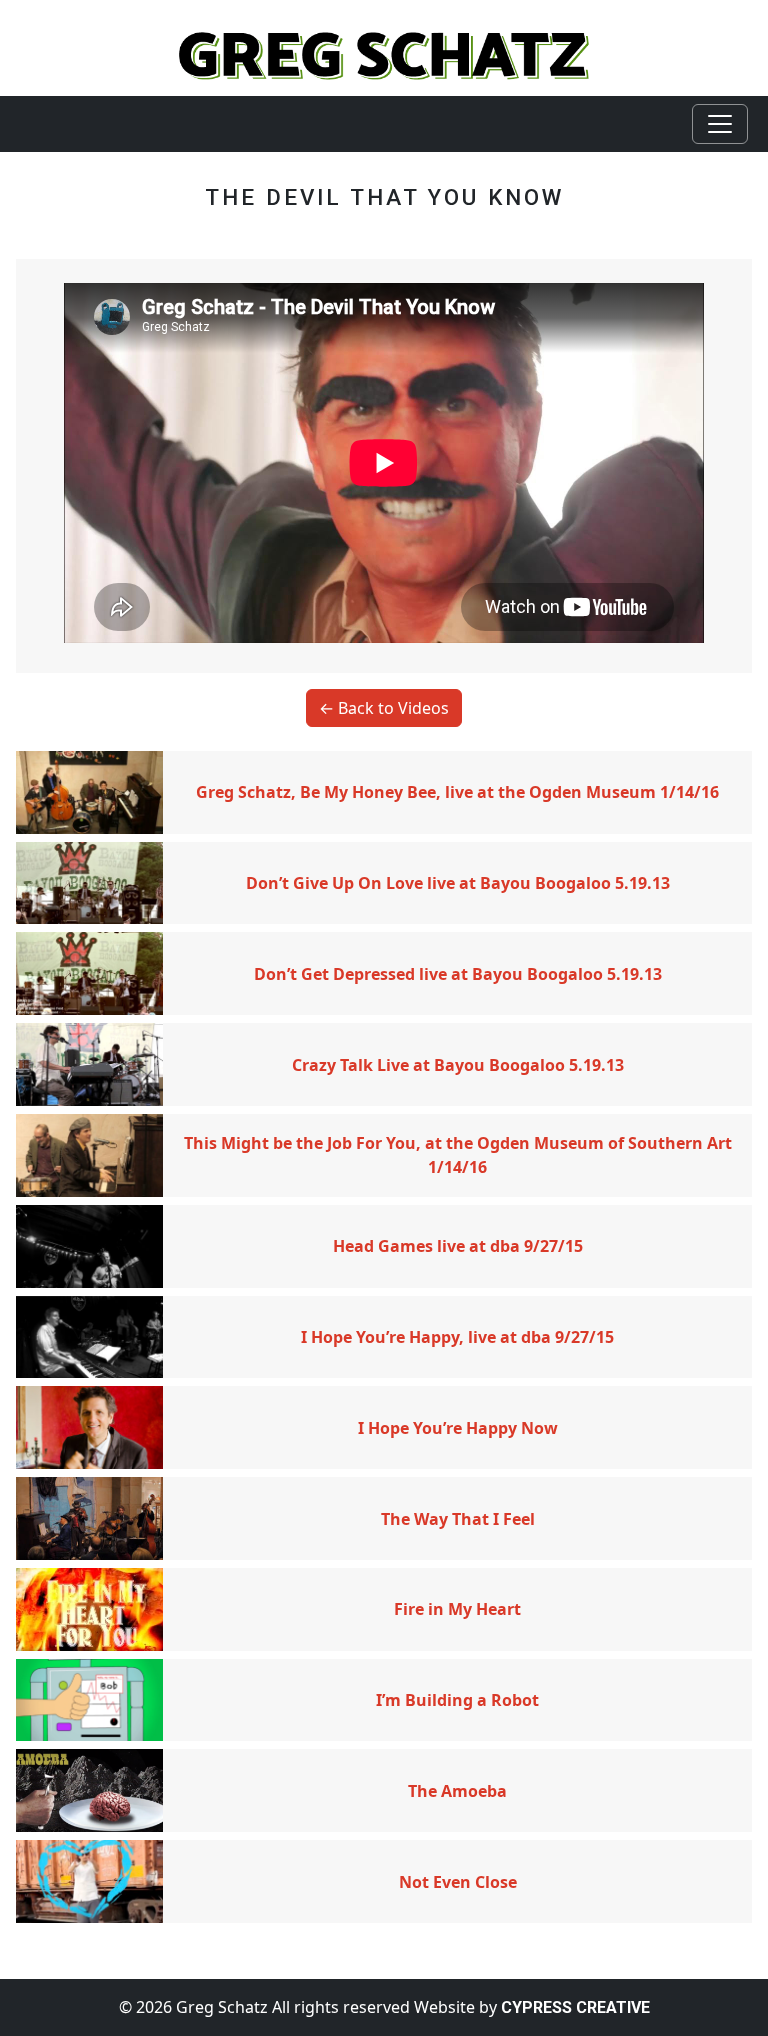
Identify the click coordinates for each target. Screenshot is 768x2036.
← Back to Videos (384, 708)
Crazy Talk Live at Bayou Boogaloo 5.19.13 (458, 1065)
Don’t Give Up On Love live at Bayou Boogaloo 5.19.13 (458, 883)
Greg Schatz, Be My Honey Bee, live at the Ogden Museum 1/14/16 (457, 792)
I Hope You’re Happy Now (458, 1428)
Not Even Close (458, 1882)
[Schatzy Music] (384, 54)
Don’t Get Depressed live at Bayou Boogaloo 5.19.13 (458, 974)
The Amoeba (457, 1791)
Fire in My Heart (457, 1609)
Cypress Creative (575, 2007)
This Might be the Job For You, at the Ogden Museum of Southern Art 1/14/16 (458, 1155)
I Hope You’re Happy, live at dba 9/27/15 (457, 1337)
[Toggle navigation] (720, 124)
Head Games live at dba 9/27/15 (458, 1246)
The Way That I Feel (458, 1519)
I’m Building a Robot (457, 1700)
